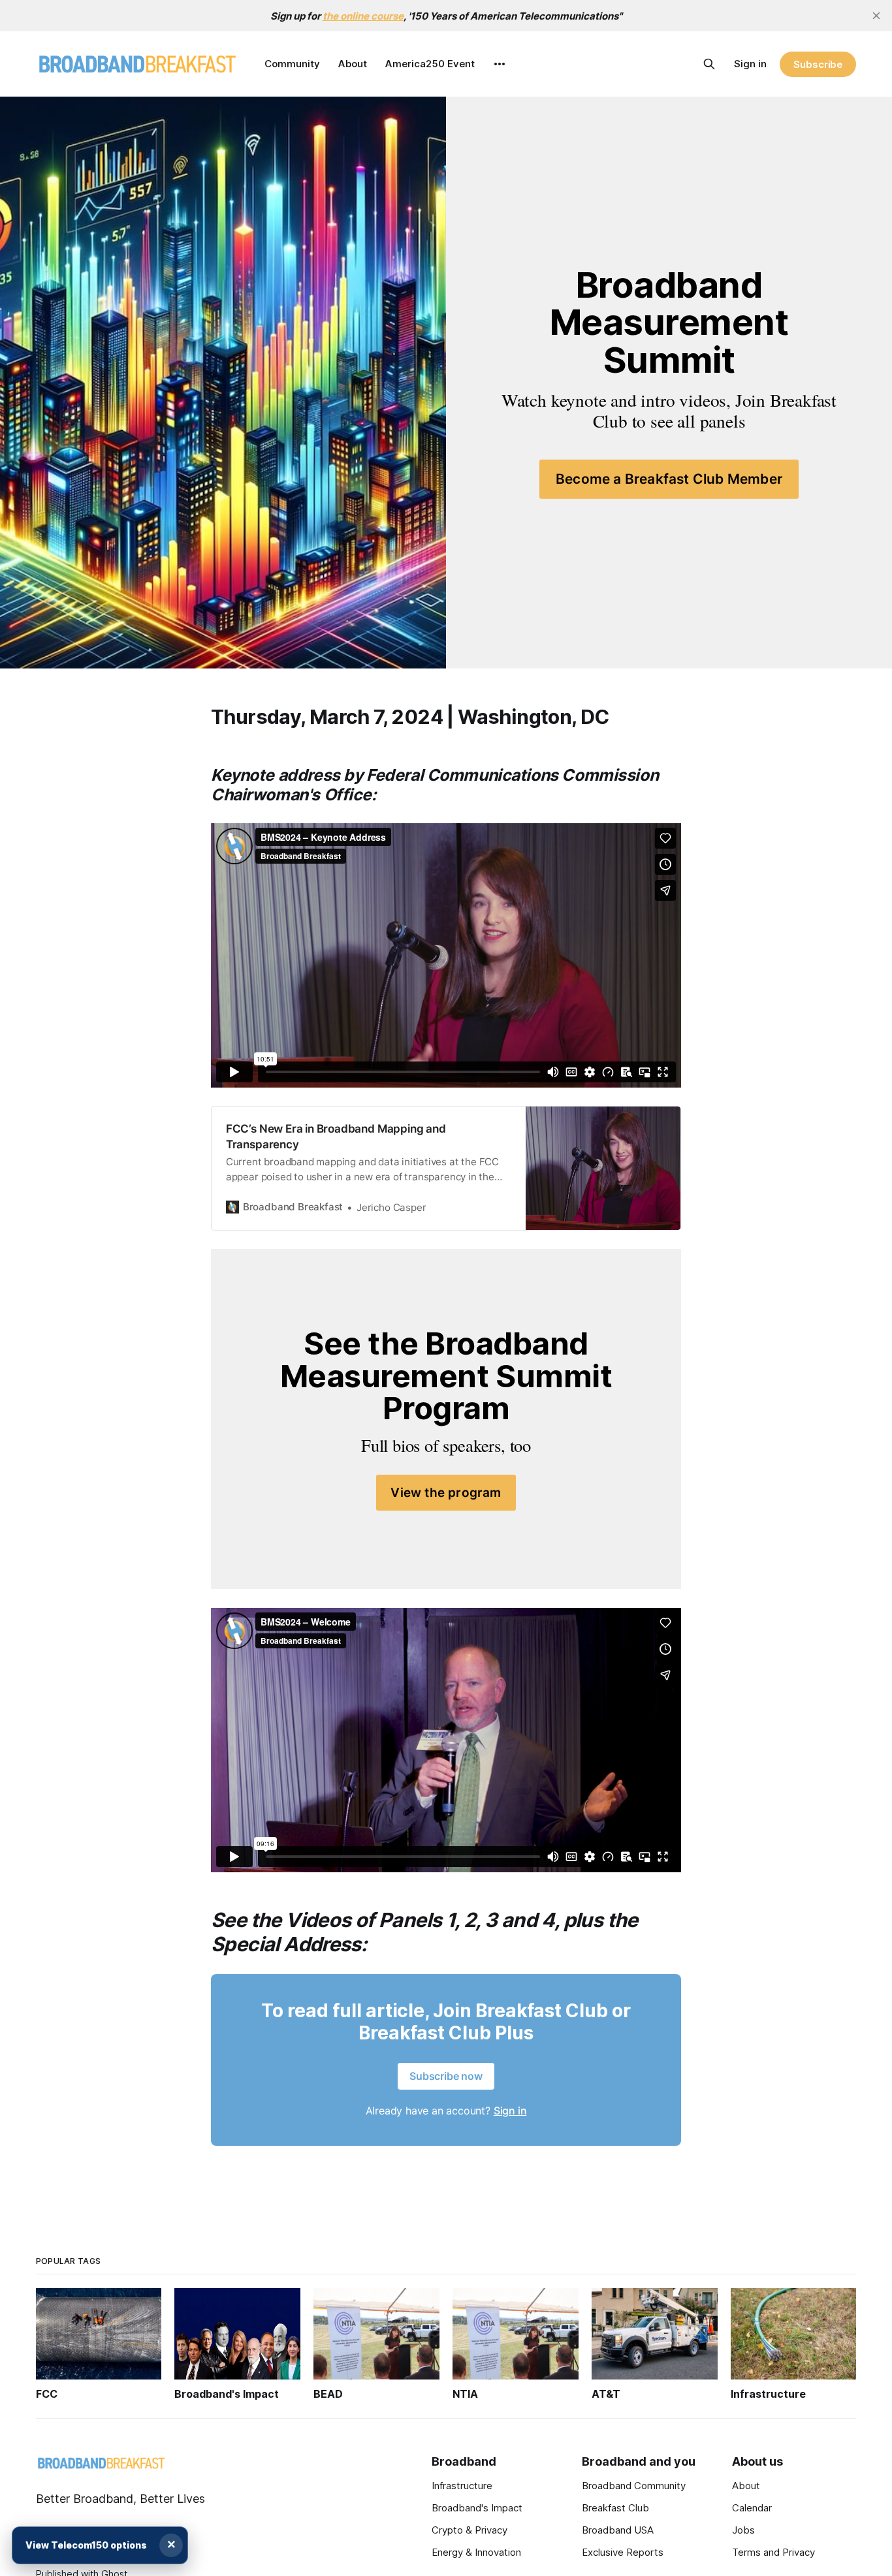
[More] (500, 64)
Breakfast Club (615, 2508)
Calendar (752, 2508)
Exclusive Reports (623, 2552)
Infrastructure (462, 2486)
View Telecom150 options (86, 2545)
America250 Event (430, 64)
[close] (876, 16)
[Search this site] (709, 64)
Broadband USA (618, 2530)
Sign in (750, 64)
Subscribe (818, 64)
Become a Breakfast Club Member (669, 479)
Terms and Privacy (773, 2552)
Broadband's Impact (477, 2508)
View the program (446, 1493)
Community (292, 64)
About (353, 64)
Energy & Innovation (476, 2552)
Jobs (743, 2530)
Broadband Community (634, 2486)
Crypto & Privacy (470, 2530)
